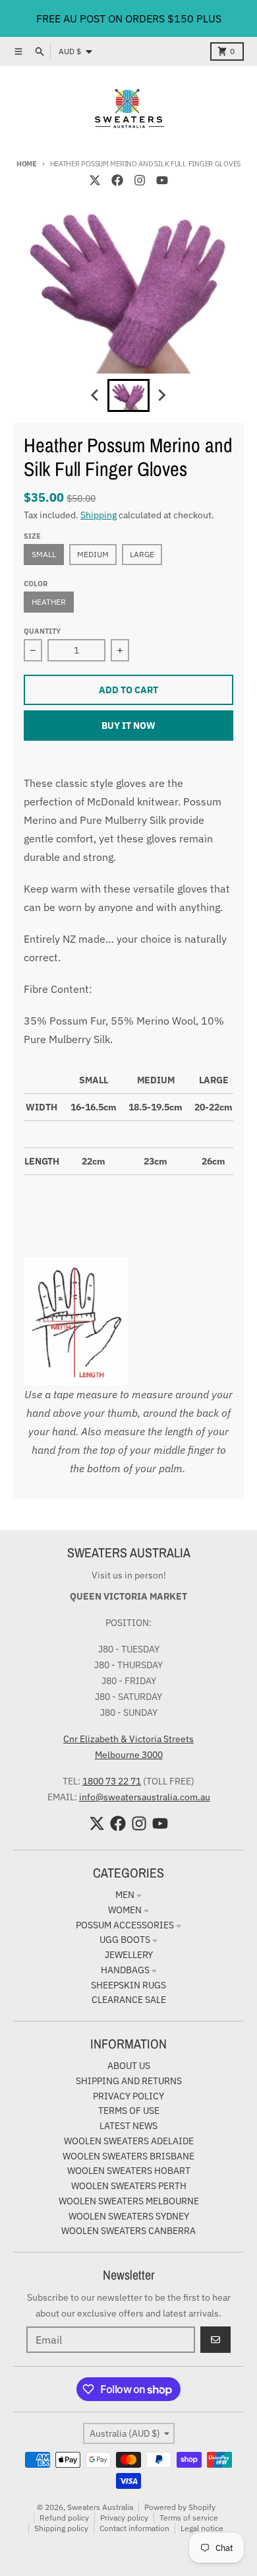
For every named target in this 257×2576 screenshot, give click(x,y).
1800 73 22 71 (112, 1781)
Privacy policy (124, 2518)
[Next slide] (161, 395)
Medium (93, 554)
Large (142, 554)
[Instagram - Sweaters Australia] (140, 180)
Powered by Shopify (180, 2507)
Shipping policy (61, 2528)
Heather (49, 602)
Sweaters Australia (100, 2507)
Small (44, 554)
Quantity (42, 631)
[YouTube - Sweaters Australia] (162, 180)
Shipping (99, 515)
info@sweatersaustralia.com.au (145, 1797)
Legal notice (202, 2528)
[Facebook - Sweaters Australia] (117, 180)
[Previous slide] (96, 395)
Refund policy (64, 2518)
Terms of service (189, 2518)
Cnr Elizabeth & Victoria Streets (128, 1739)
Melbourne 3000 (129, 1755)
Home (27, 164)
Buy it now (128, 726)
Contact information (134, 2528)
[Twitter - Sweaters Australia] (95, 180)
